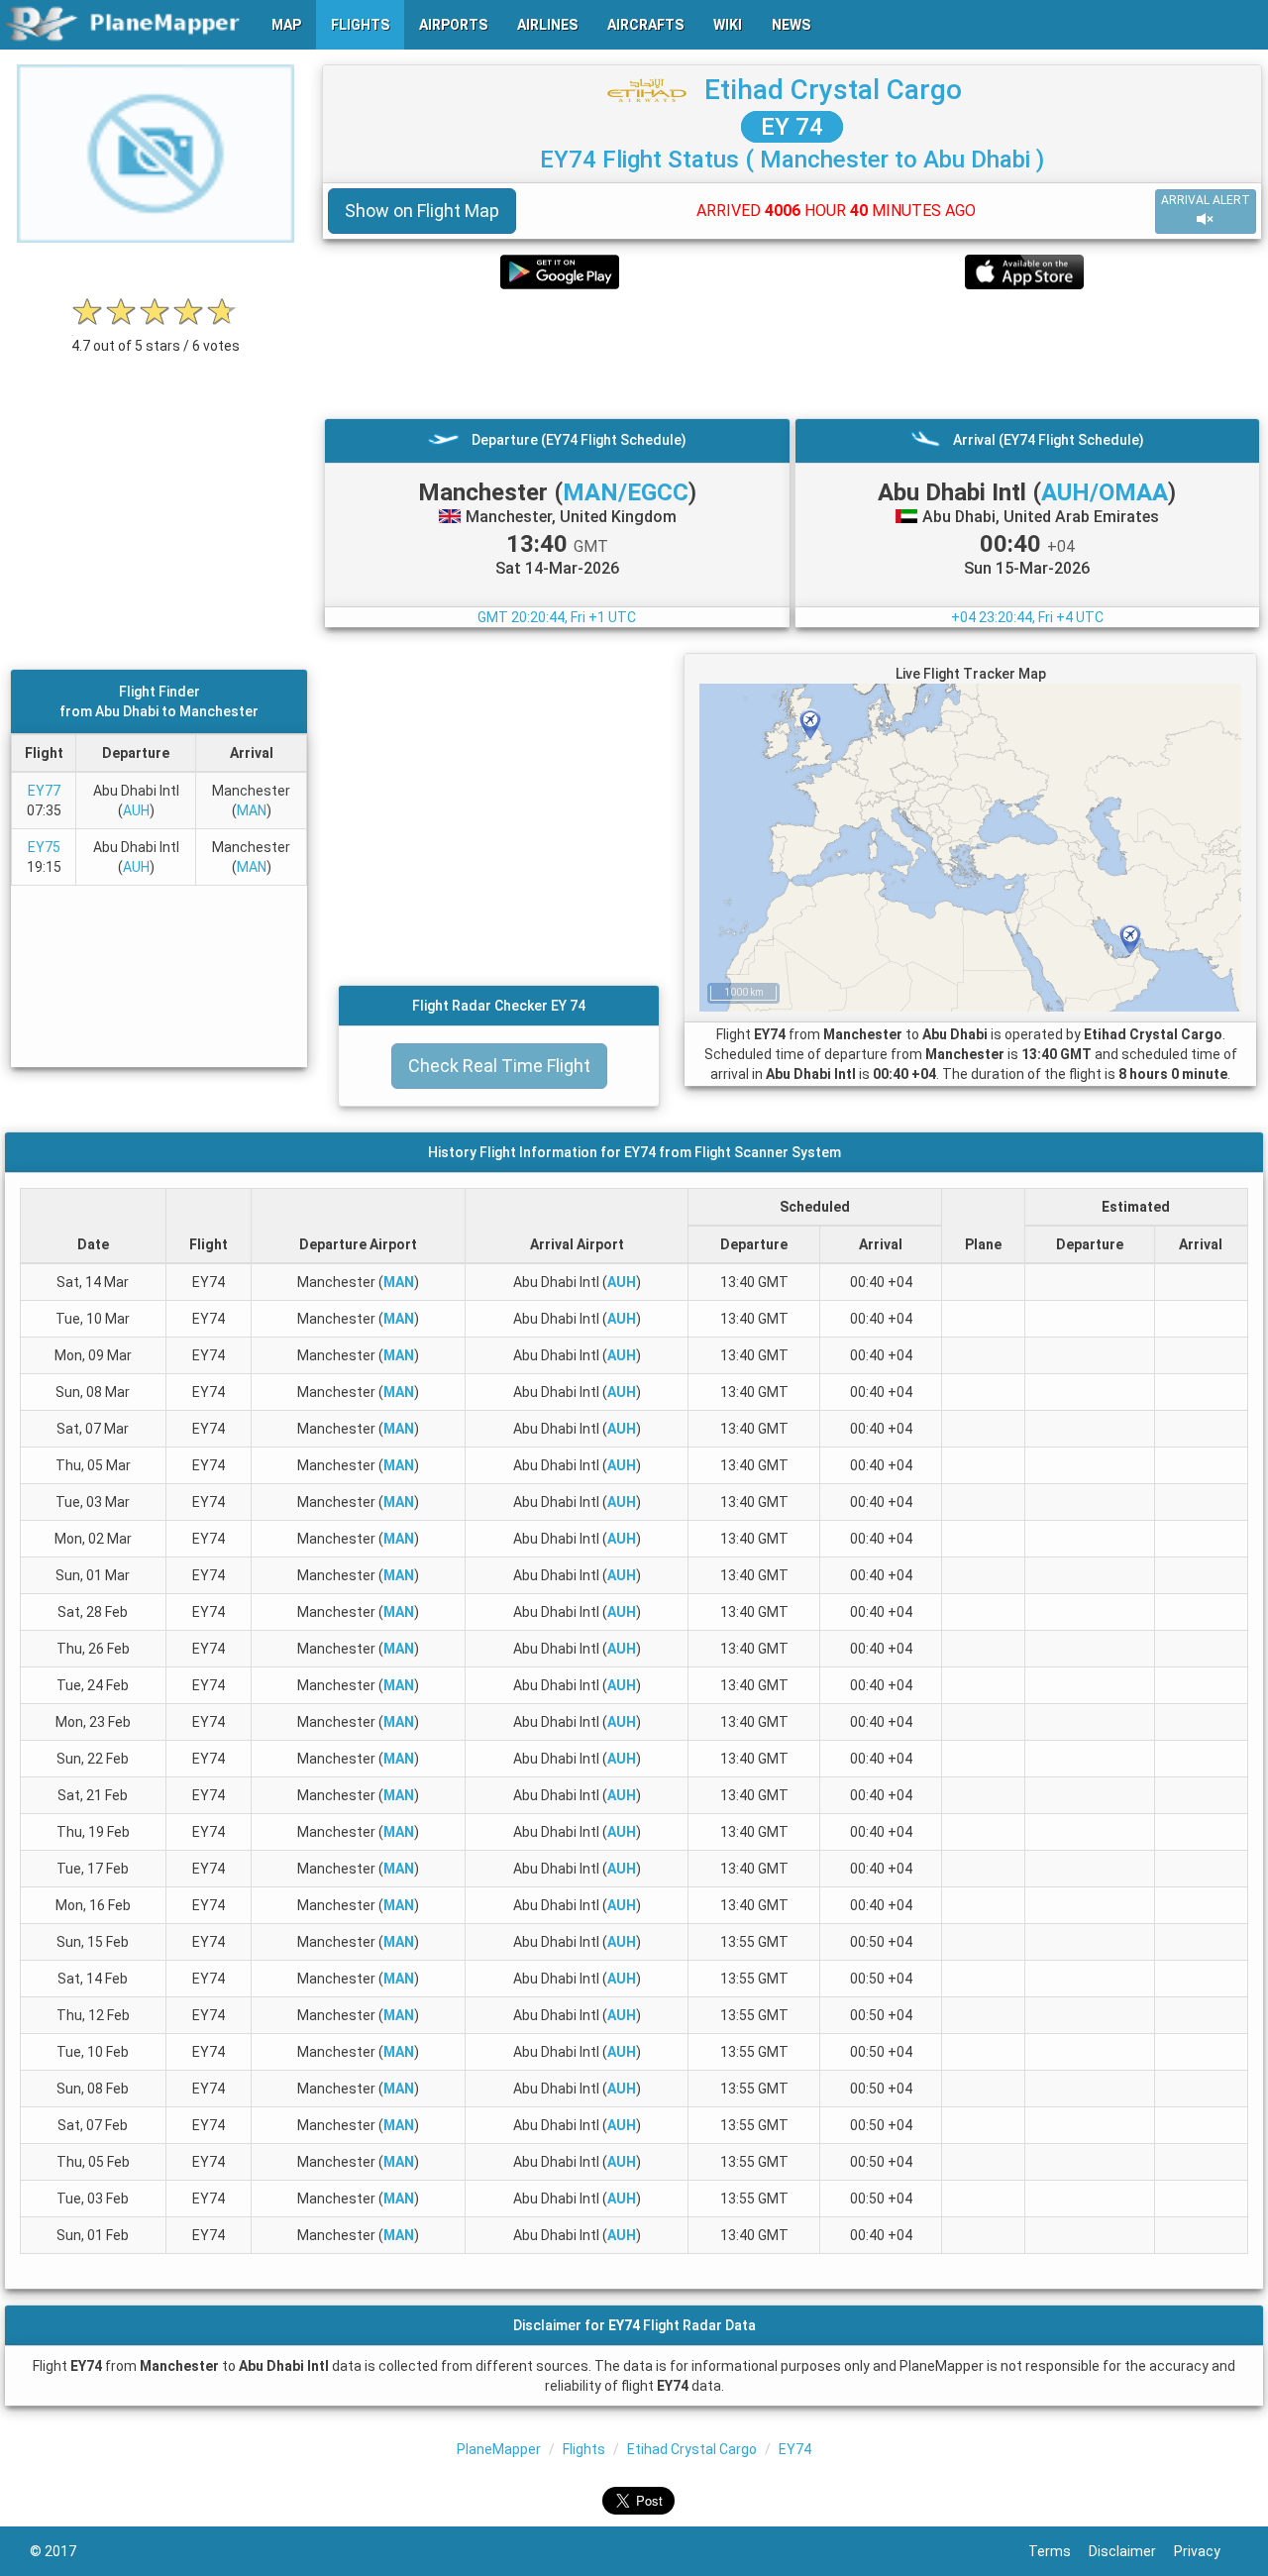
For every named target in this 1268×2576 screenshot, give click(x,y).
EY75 (44, 847)
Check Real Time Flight (499, 1066)
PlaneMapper (499, 2449)
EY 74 (792, 127)
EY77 (44, 791)
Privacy (1206, 2551)
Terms (1058, 2551)
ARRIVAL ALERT (1206, 200)
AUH (136, 810)
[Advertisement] (792, 354)
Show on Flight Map (422, 211)
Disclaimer (1131, 2551)
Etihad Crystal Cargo (833, 90)
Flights (584, 2449)
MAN (252, 810)
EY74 (795, 2449)
